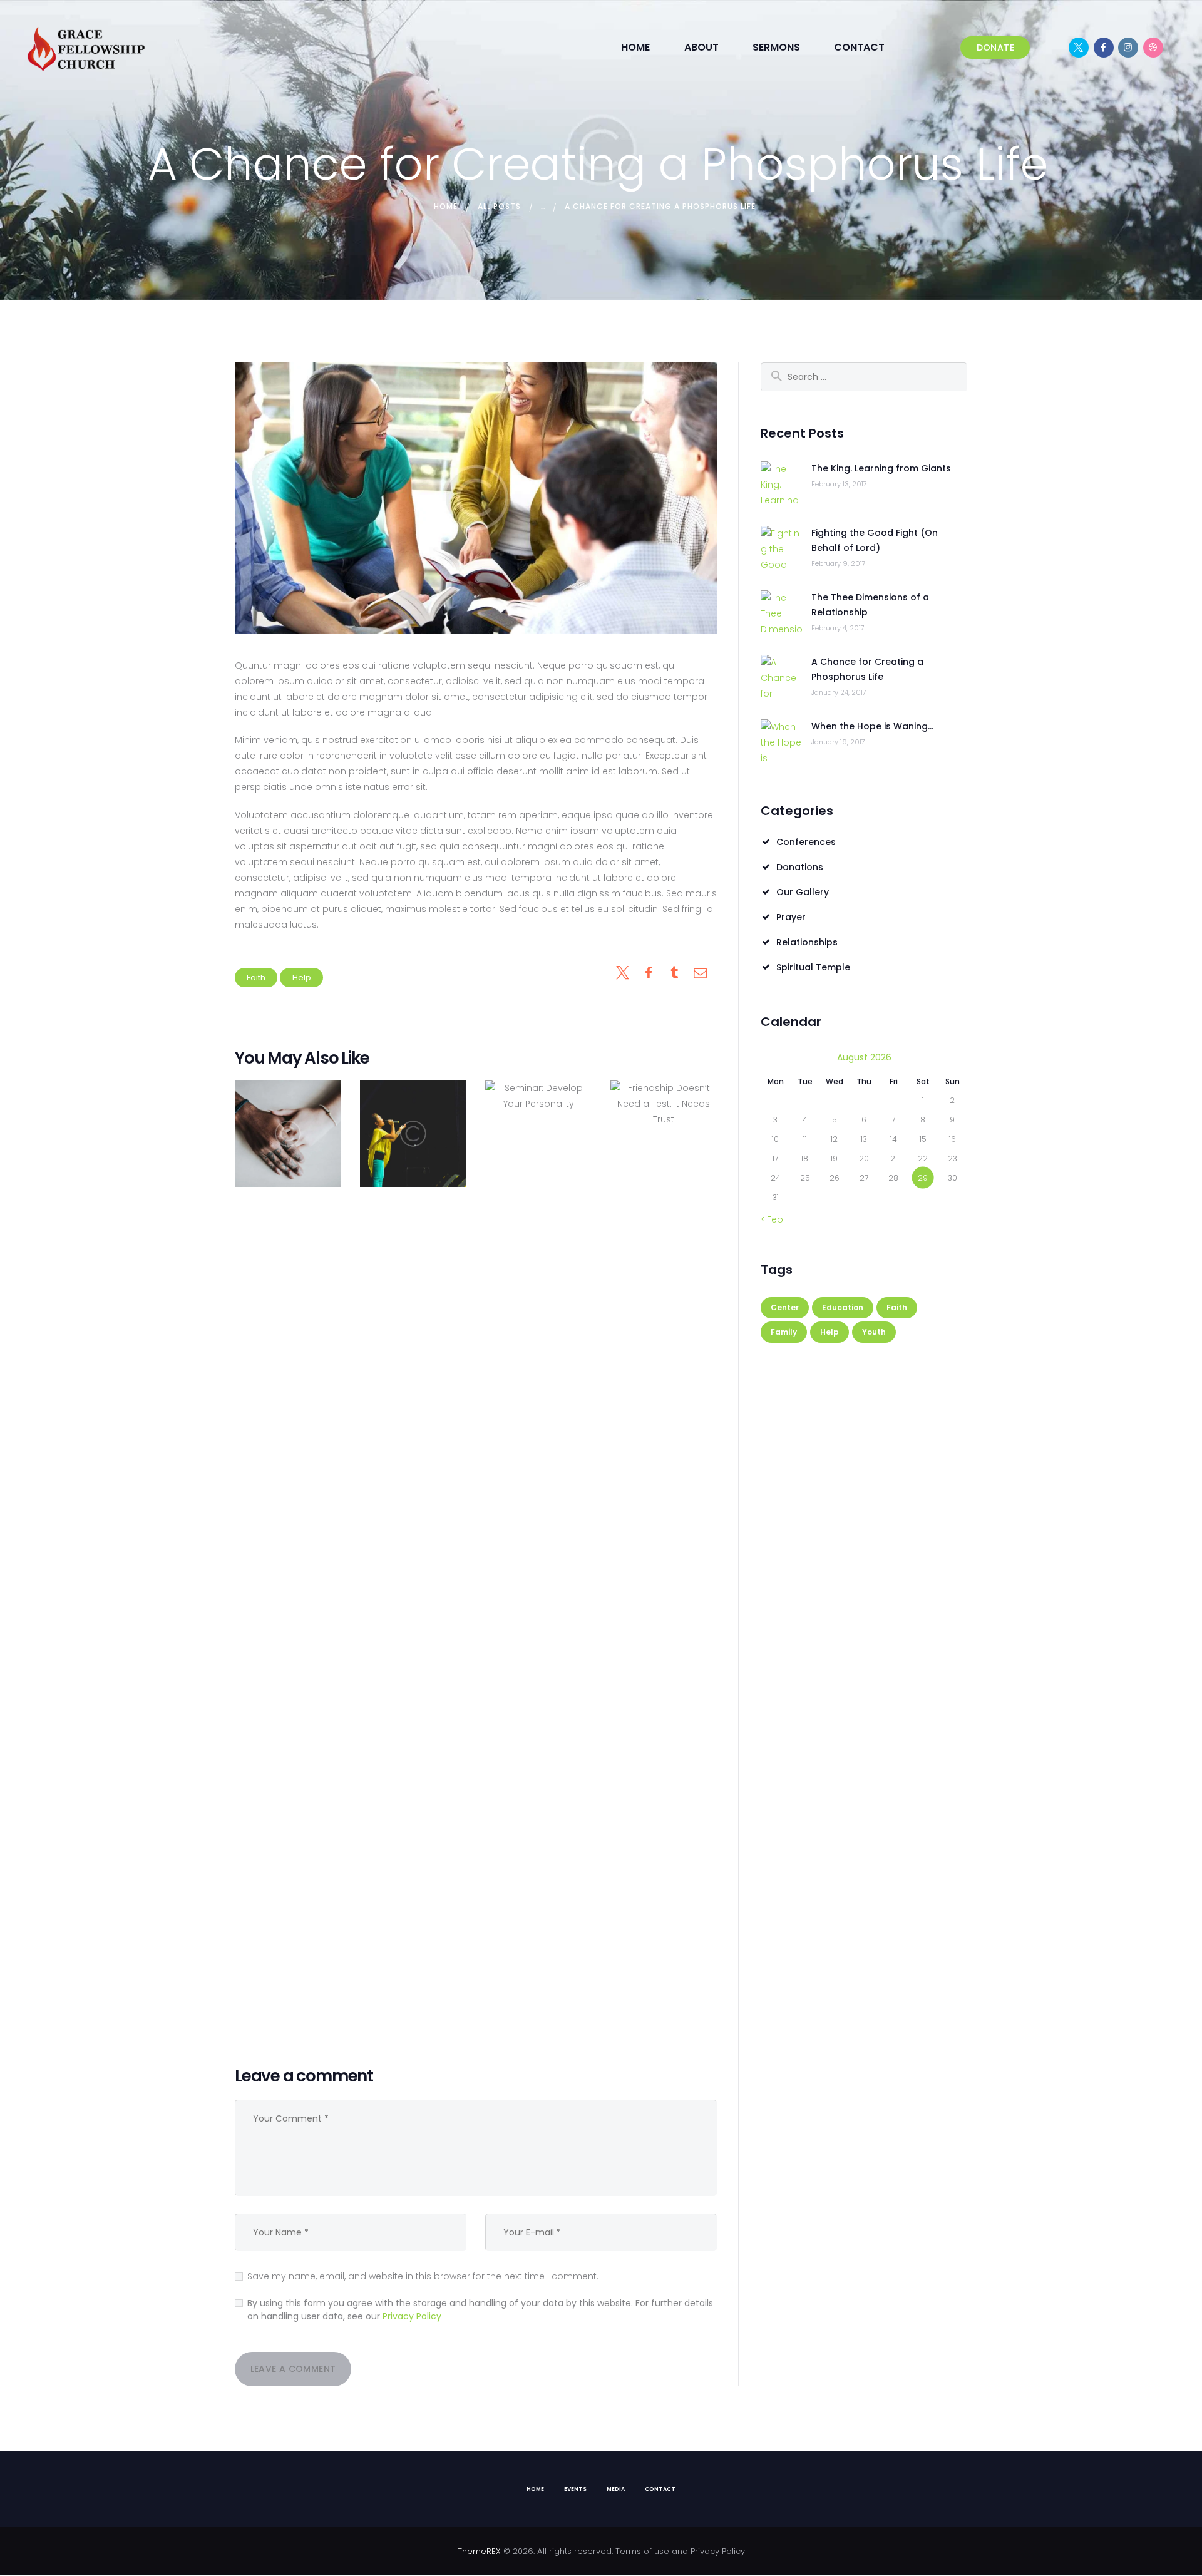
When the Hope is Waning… (872, 726)
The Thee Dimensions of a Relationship (870, 605)
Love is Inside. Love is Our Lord (288, 1133)
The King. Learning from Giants (881, 468)
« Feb (772, 1219)
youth (874, 1332)
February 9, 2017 (839, 563)
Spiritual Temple (813, 967)
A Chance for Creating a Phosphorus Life (867, 669)
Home (446, 206)
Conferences (806, 842)
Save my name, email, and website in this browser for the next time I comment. (423, 2276)
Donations (800, 867)
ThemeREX (479, 2551)
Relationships (807, 942)
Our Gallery (803, 892)
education (843, 1307)
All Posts (499, 206)
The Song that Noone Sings (413, 1133)
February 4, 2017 (838, 628)
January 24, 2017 (839, 692)
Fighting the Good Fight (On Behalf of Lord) (875, 540)
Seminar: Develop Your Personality (538, 1550)
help (302, 978)
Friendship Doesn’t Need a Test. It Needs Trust (664, 1550)
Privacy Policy (412, 2316)
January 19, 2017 (838, 742)
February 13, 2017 (839, 484)
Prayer (791, 917)
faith (256, 978)
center (785, 1307)
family (784, 1332)
